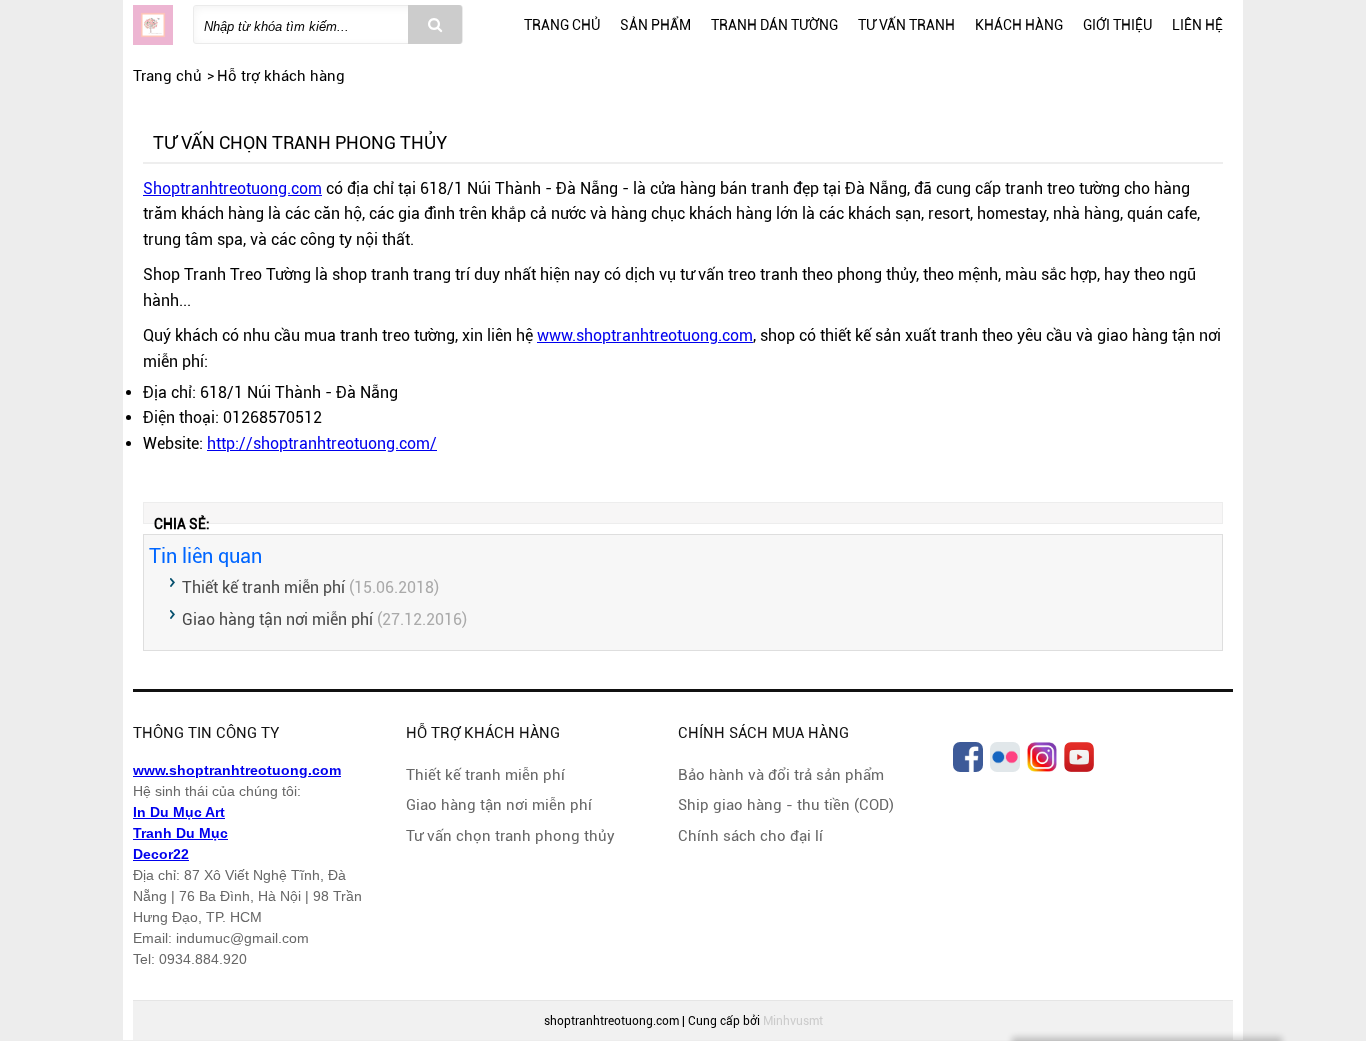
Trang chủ (562, 25)
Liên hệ (1197, 25)
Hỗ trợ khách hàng (281, 76)
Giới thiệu (1117, 25)
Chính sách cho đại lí (750, 836)
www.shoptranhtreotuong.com (645, 335)
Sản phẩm (655, 25)
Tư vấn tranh (906, 25)
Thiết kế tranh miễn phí (263, 587)
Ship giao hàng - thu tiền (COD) (786, 805)
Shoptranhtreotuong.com (232, 188)
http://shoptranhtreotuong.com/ (322, 443)
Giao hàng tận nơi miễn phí (277, 619)
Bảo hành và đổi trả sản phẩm (781, 775)
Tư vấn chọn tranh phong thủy (510, 836)
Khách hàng (1019, 25)
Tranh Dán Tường (774, 25)
